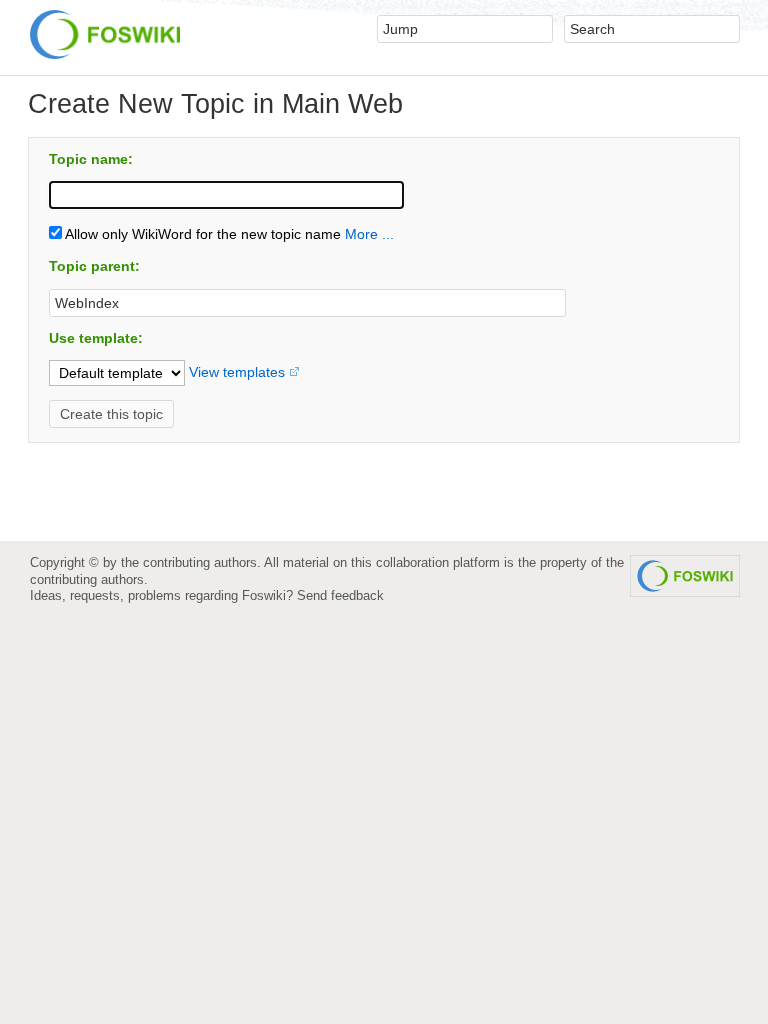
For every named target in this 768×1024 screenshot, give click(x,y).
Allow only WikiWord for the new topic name (201, 234)
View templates (237, 372)
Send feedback (340, 595)
